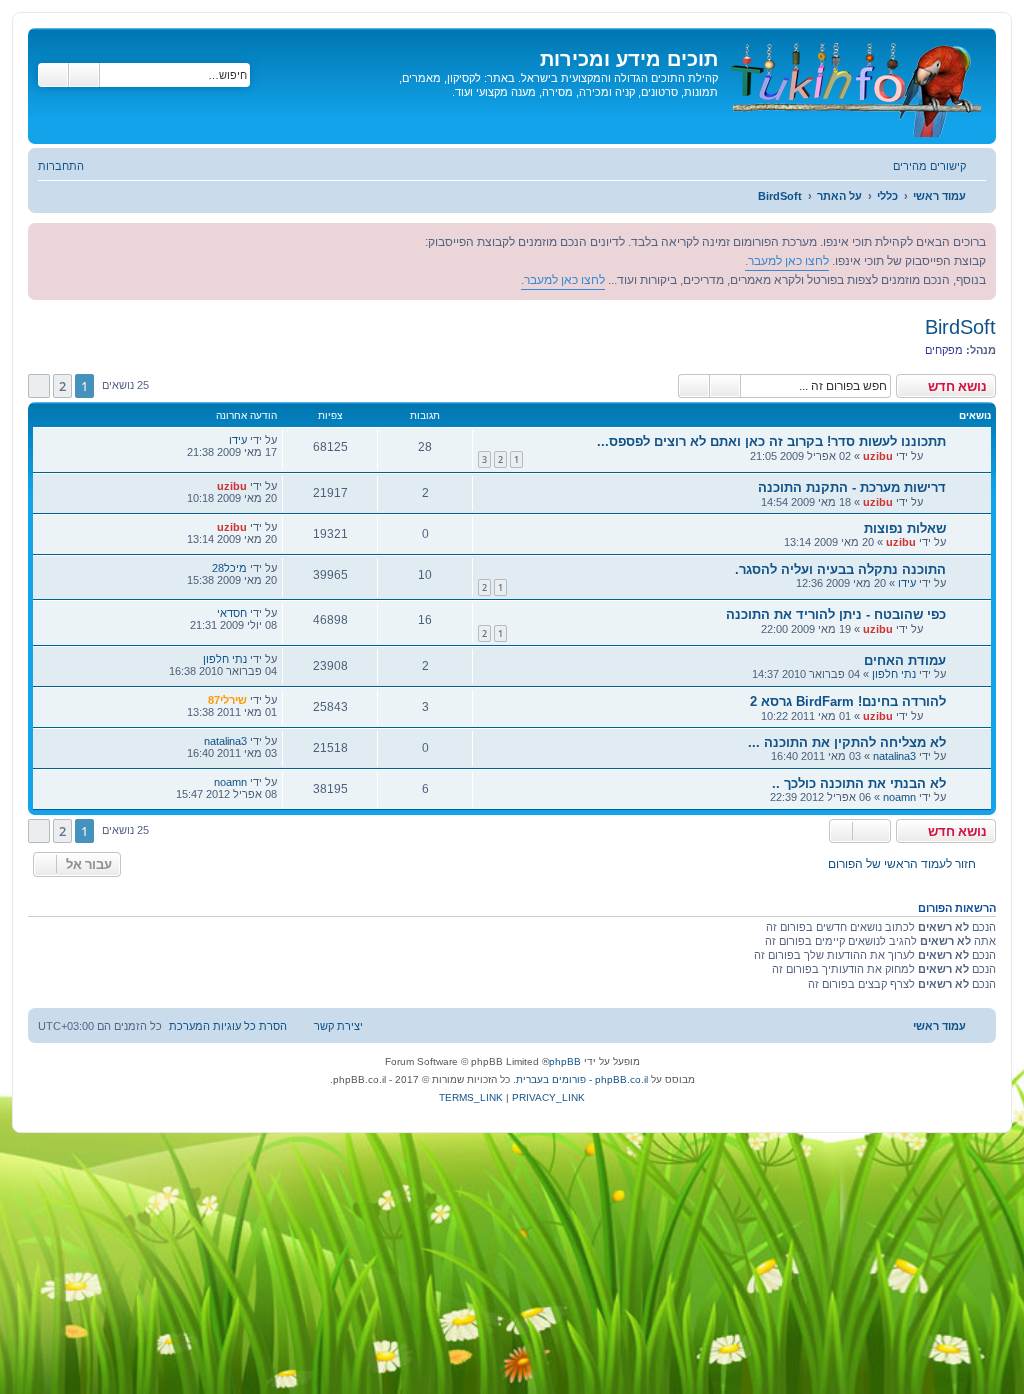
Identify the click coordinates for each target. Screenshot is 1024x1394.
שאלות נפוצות (905, 528)
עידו (238, 440)
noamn (899, 797)
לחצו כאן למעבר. (787, 261)
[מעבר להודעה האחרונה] (218, 440)
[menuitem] (71, 166)
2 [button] (62, 386)
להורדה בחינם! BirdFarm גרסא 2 (848, 701)
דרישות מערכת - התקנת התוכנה (852, 487)
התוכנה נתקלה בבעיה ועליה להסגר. (840, 569)
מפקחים (944, 350)
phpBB (565, 1061)
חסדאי (232, 613)
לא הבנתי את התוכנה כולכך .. (859, 783)
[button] (39, 386)
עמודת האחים (905, 660)
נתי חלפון (894, 674)
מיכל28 (229, 568)
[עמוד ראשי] (854, 86)
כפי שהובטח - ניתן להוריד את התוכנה (836, 614)
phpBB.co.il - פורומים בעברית (582, 1079)
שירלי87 (227, 700)
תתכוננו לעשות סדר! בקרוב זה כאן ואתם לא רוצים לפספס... (771, 441)
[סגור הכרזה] (44, 239)
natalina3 (894, 756)
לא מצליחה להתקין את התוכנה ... (847, 742)
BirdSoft (960, 327)
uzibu (878, 456)
